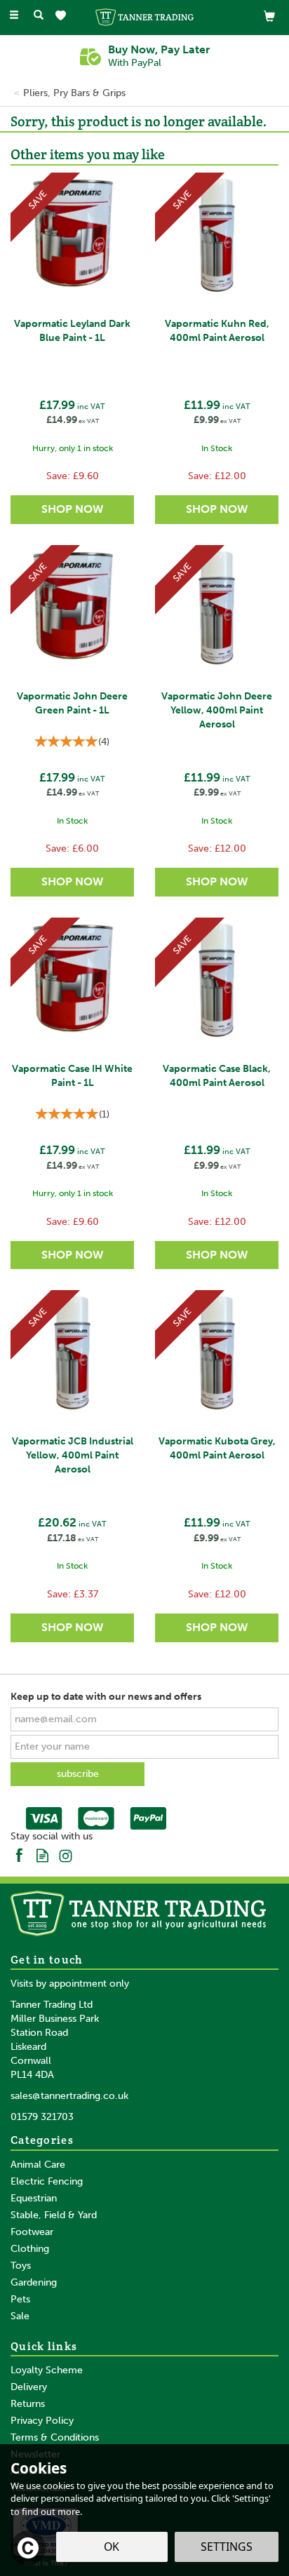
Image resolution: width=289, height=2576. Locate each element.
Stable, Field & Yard (54, 2215)
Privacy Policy (42, 2421)
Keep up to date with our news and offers (106, 1697)
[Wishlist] (63, 16)
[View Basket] (269, 16)
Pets (20, 2299)
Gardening (34, 2282)
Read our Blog (42, 1854)
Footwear (32, 2232)
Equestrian (34, 2198)
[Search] (39, 16)
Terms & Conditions (55, 2437)
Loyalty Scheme (47, 2370)
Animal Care (38, 2165)
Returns (28, 2404)
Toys (21, 2266)
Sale (20, 2316)
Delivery (29, 2387)
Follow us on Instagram (66, 1854)
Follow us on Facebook (19, 1854)
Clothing (30, 2249)
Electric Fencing (47, 2181)
